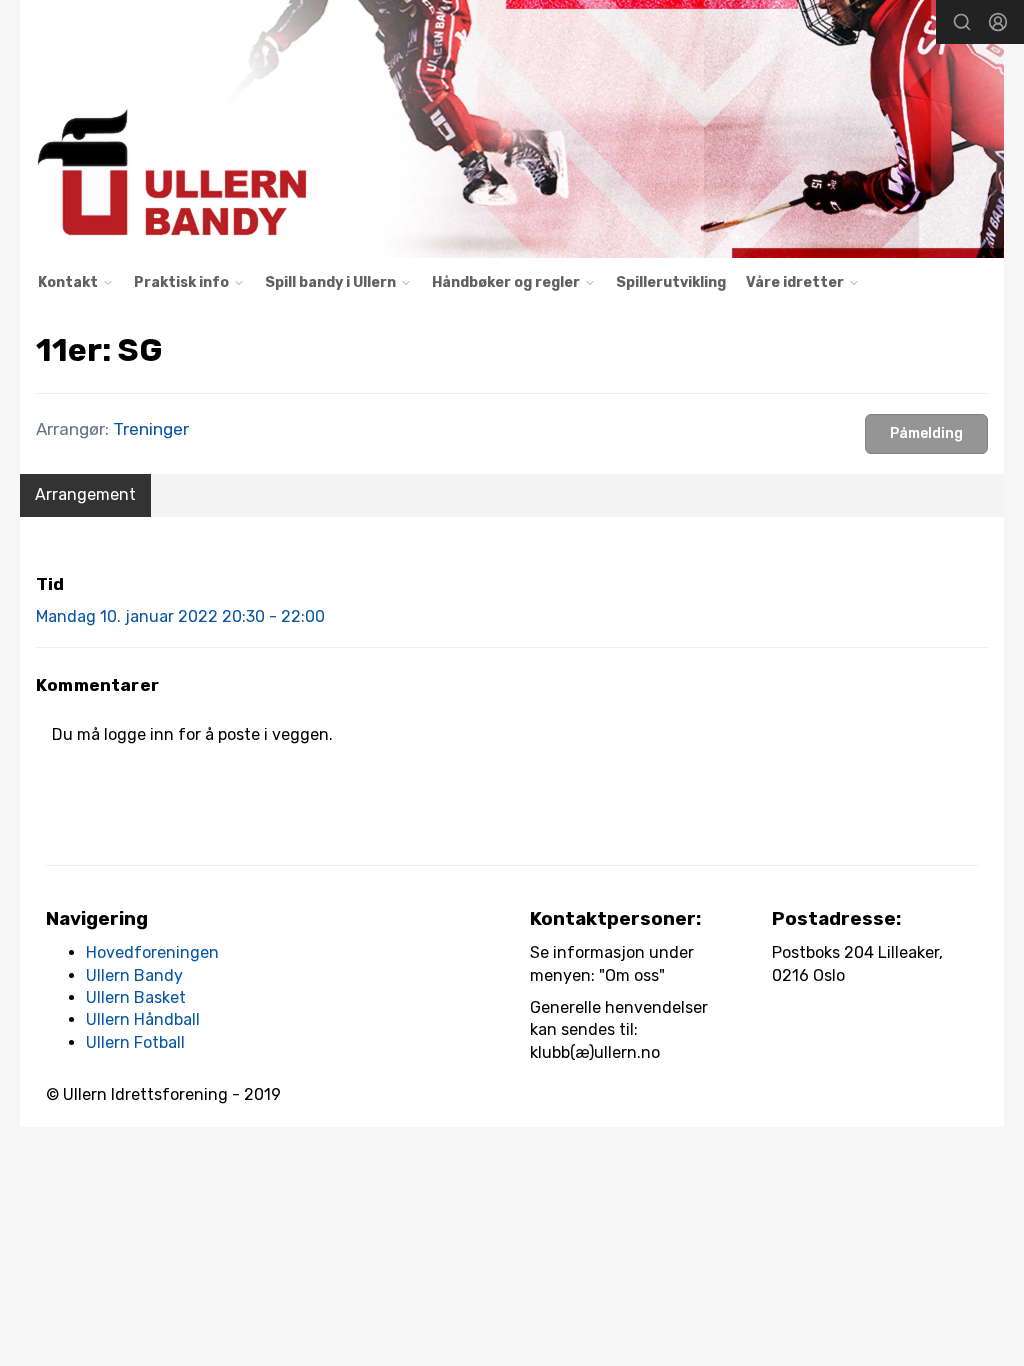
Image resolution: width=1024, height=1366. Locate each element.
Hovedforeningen (152, 952)
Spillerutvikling (671, 282)
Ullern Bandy (134, 975)
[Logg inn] (998, 22)
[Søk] (962, 22)
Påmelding (926, 433)
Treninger (151, 429)
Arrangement (85, 494)
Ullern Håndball (143, 1019)
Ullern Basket (136, 997)
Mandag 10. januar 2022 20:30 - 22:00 (180, 616)
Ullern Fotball (135, 1042)
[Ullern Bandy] (512, 129)
